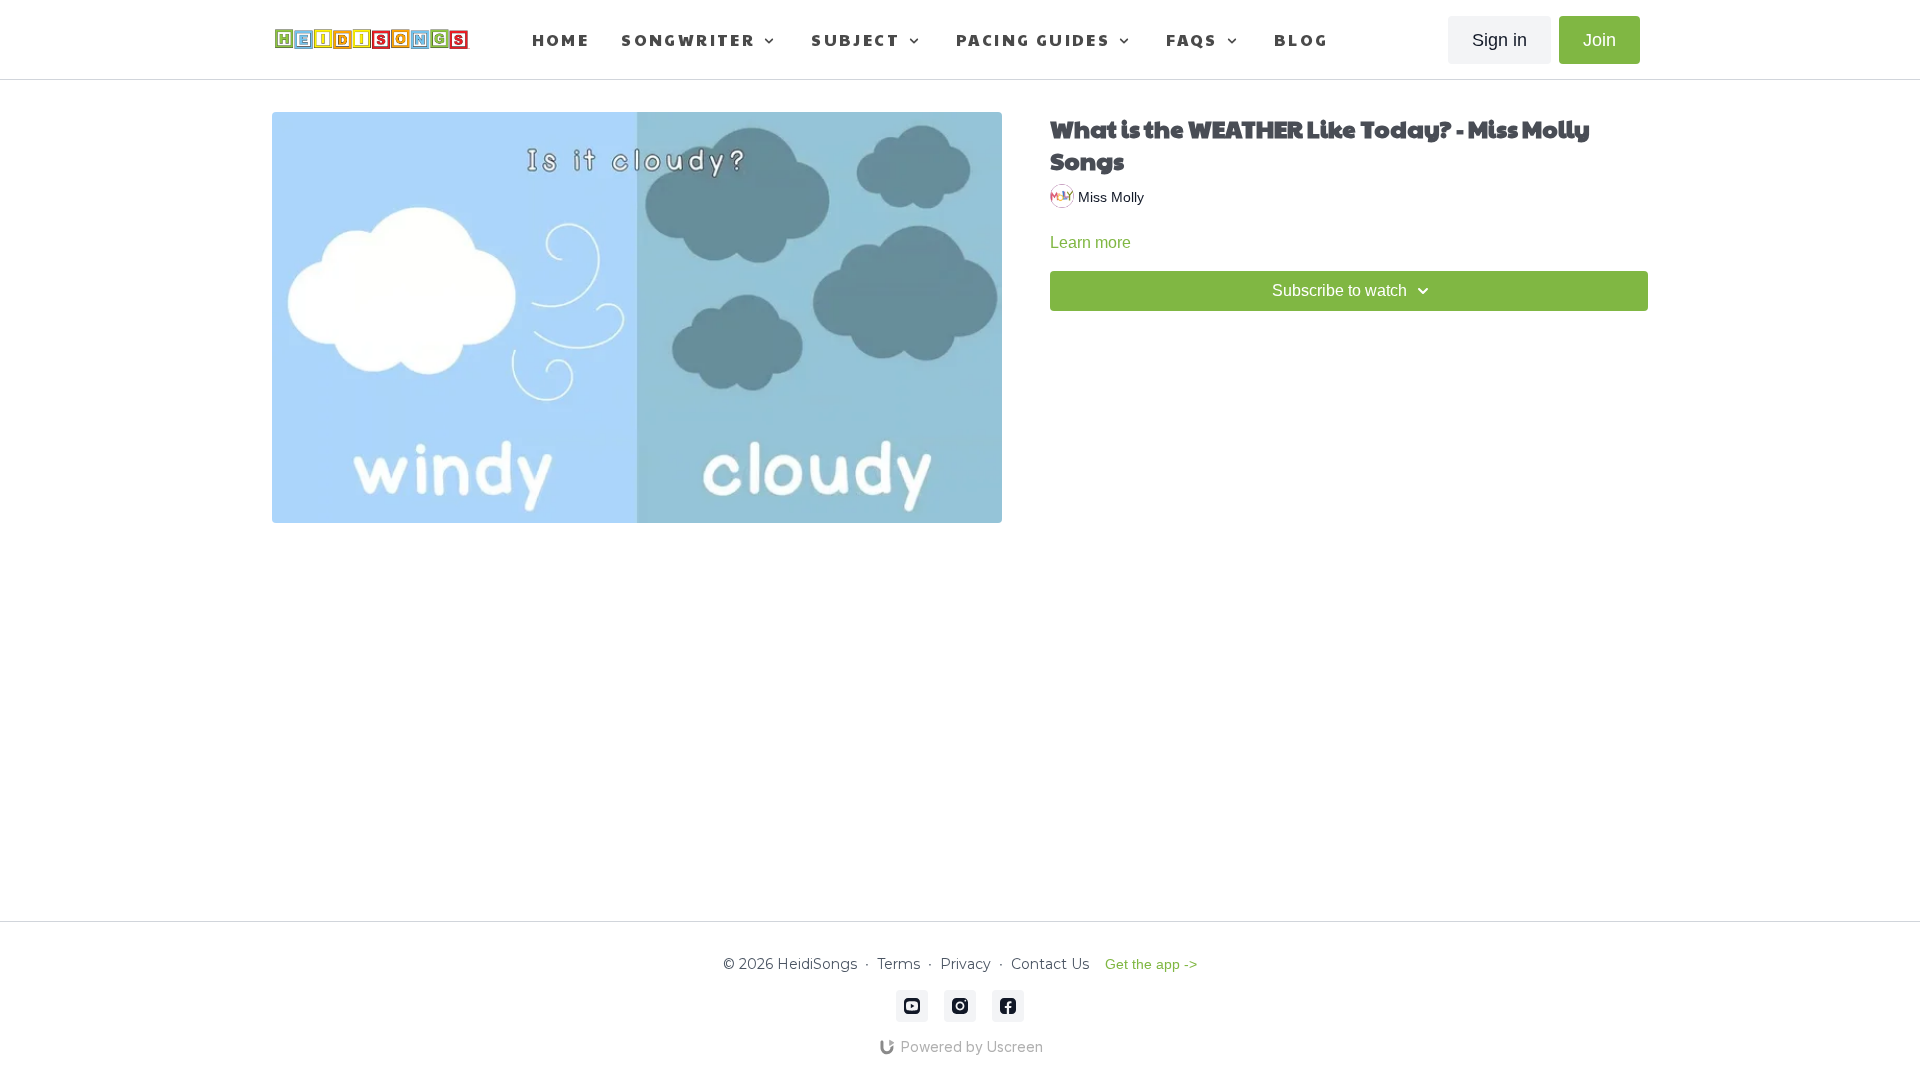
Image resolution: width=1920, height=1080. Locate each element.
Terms (898, 964)
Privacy (965, 964)
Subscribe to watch (1339, 290)
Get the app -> (1151, 964)
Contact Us (1050, 964)
